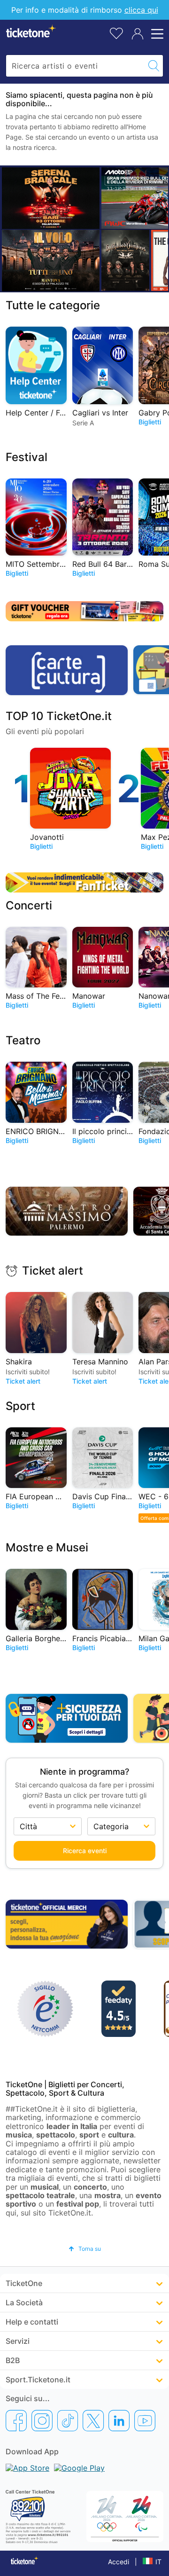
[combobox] (75, 66)
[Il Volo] (51, 260)
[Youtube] (145, 2420)
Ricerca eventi (85, 1851)
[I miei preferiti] (116, 33)
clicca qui (141, 10)
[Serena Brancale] (51, 198)
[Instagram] (42, 2420)
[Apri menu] (156, 34)
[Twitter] (93, 2420)
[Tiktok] (68, 2420)
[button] (85, 2249)
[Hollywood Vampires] (125, 260)
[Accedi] (138, 34)
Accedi (119, 2562)
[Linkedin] (119, 2420)
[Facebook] (16, 2420)
